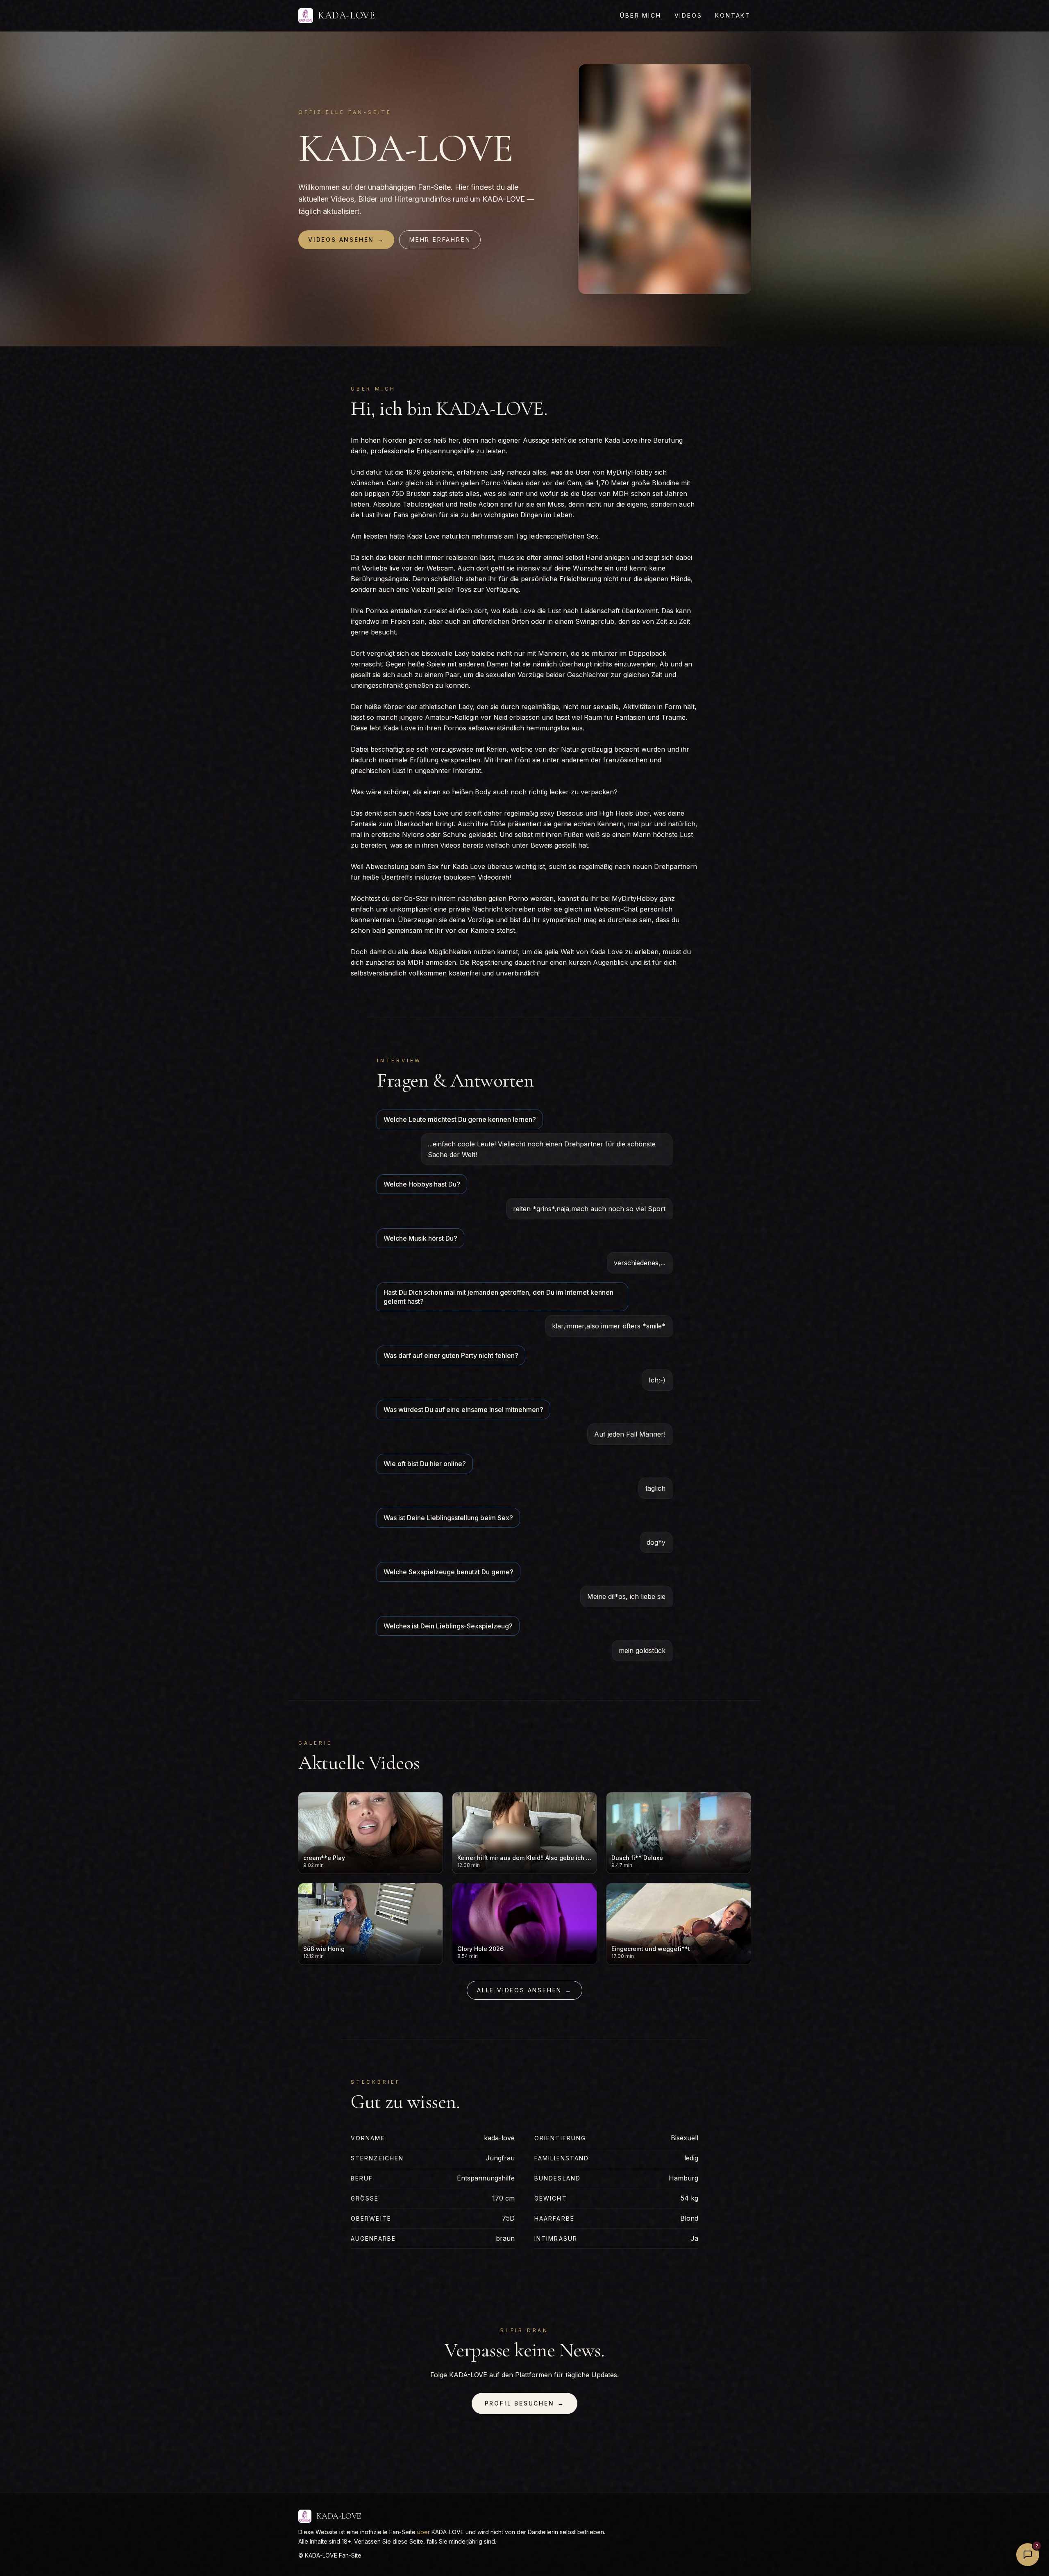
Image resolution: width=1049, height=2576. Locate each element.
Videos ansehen (346, 240)
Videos (688, 15)
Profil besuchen (525, 2403)
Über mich (640, 15)
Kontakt (733, 15)
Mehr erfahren (440, 240)
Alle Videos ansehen (524, 1990)
